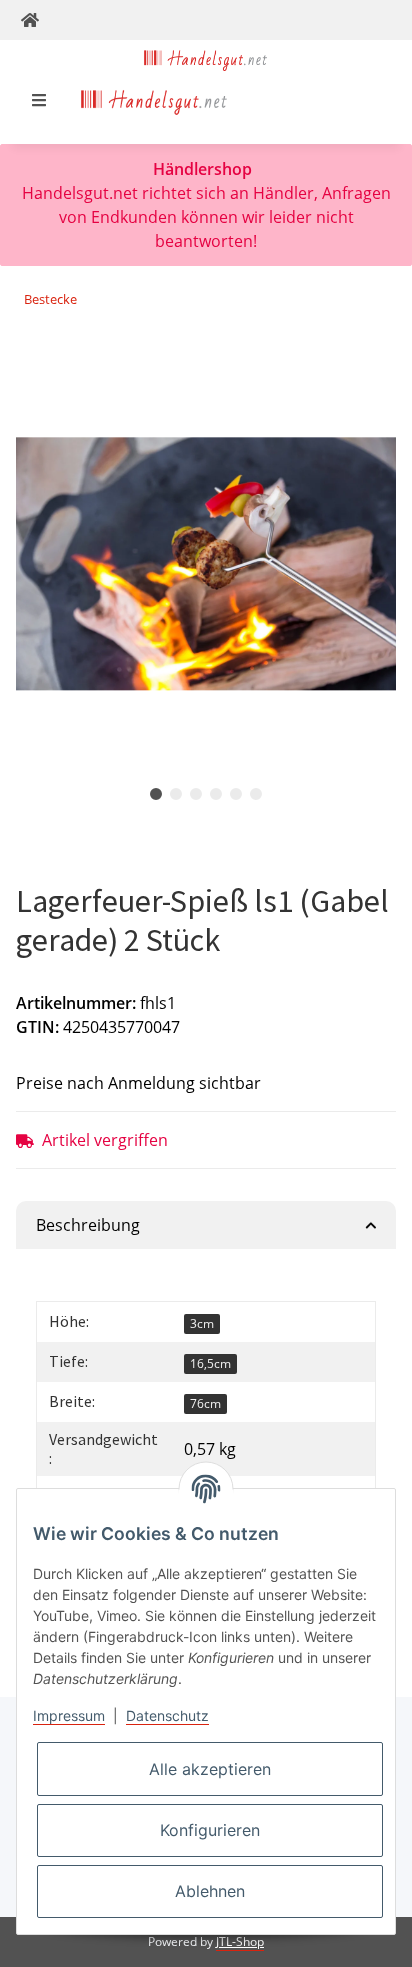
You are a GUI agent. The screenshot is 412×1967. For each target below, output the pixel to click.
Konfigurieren (210, 1830)
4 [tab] (216, 794)
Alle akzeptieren (210, 1769)
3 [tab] (196, 794)
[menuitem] (154, 100)
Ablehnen (210, 1891)
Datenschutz (167, 1715)
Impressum (69, 1715)
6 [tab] (256, 794)
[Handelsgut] (206, 58)
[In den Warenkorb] (32, 363)
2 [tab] (176, 794)
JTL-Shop (240, 1941)
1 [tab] (156, 794)
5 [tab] (236, 794)
